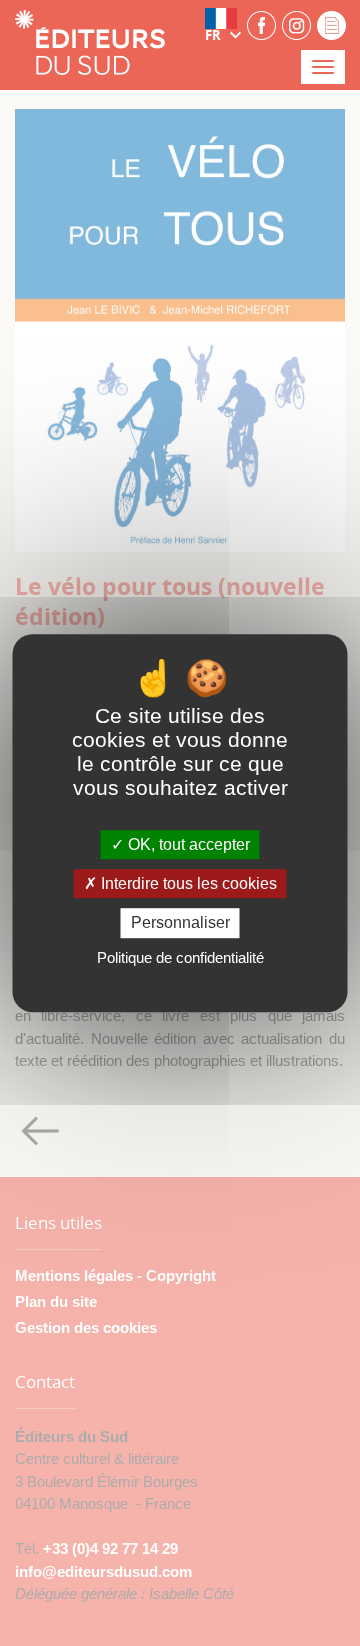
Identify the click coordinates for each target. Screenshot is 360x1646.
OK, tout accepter (187, 844)
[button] (223, 25)
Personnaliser (180, 923)
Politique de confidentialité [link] (180, 957)
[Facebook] (261, 24)
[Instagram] (296, 24)
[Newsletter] (331, 24)
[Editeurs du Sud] (90, 44)
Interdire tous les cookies (187, 883)
